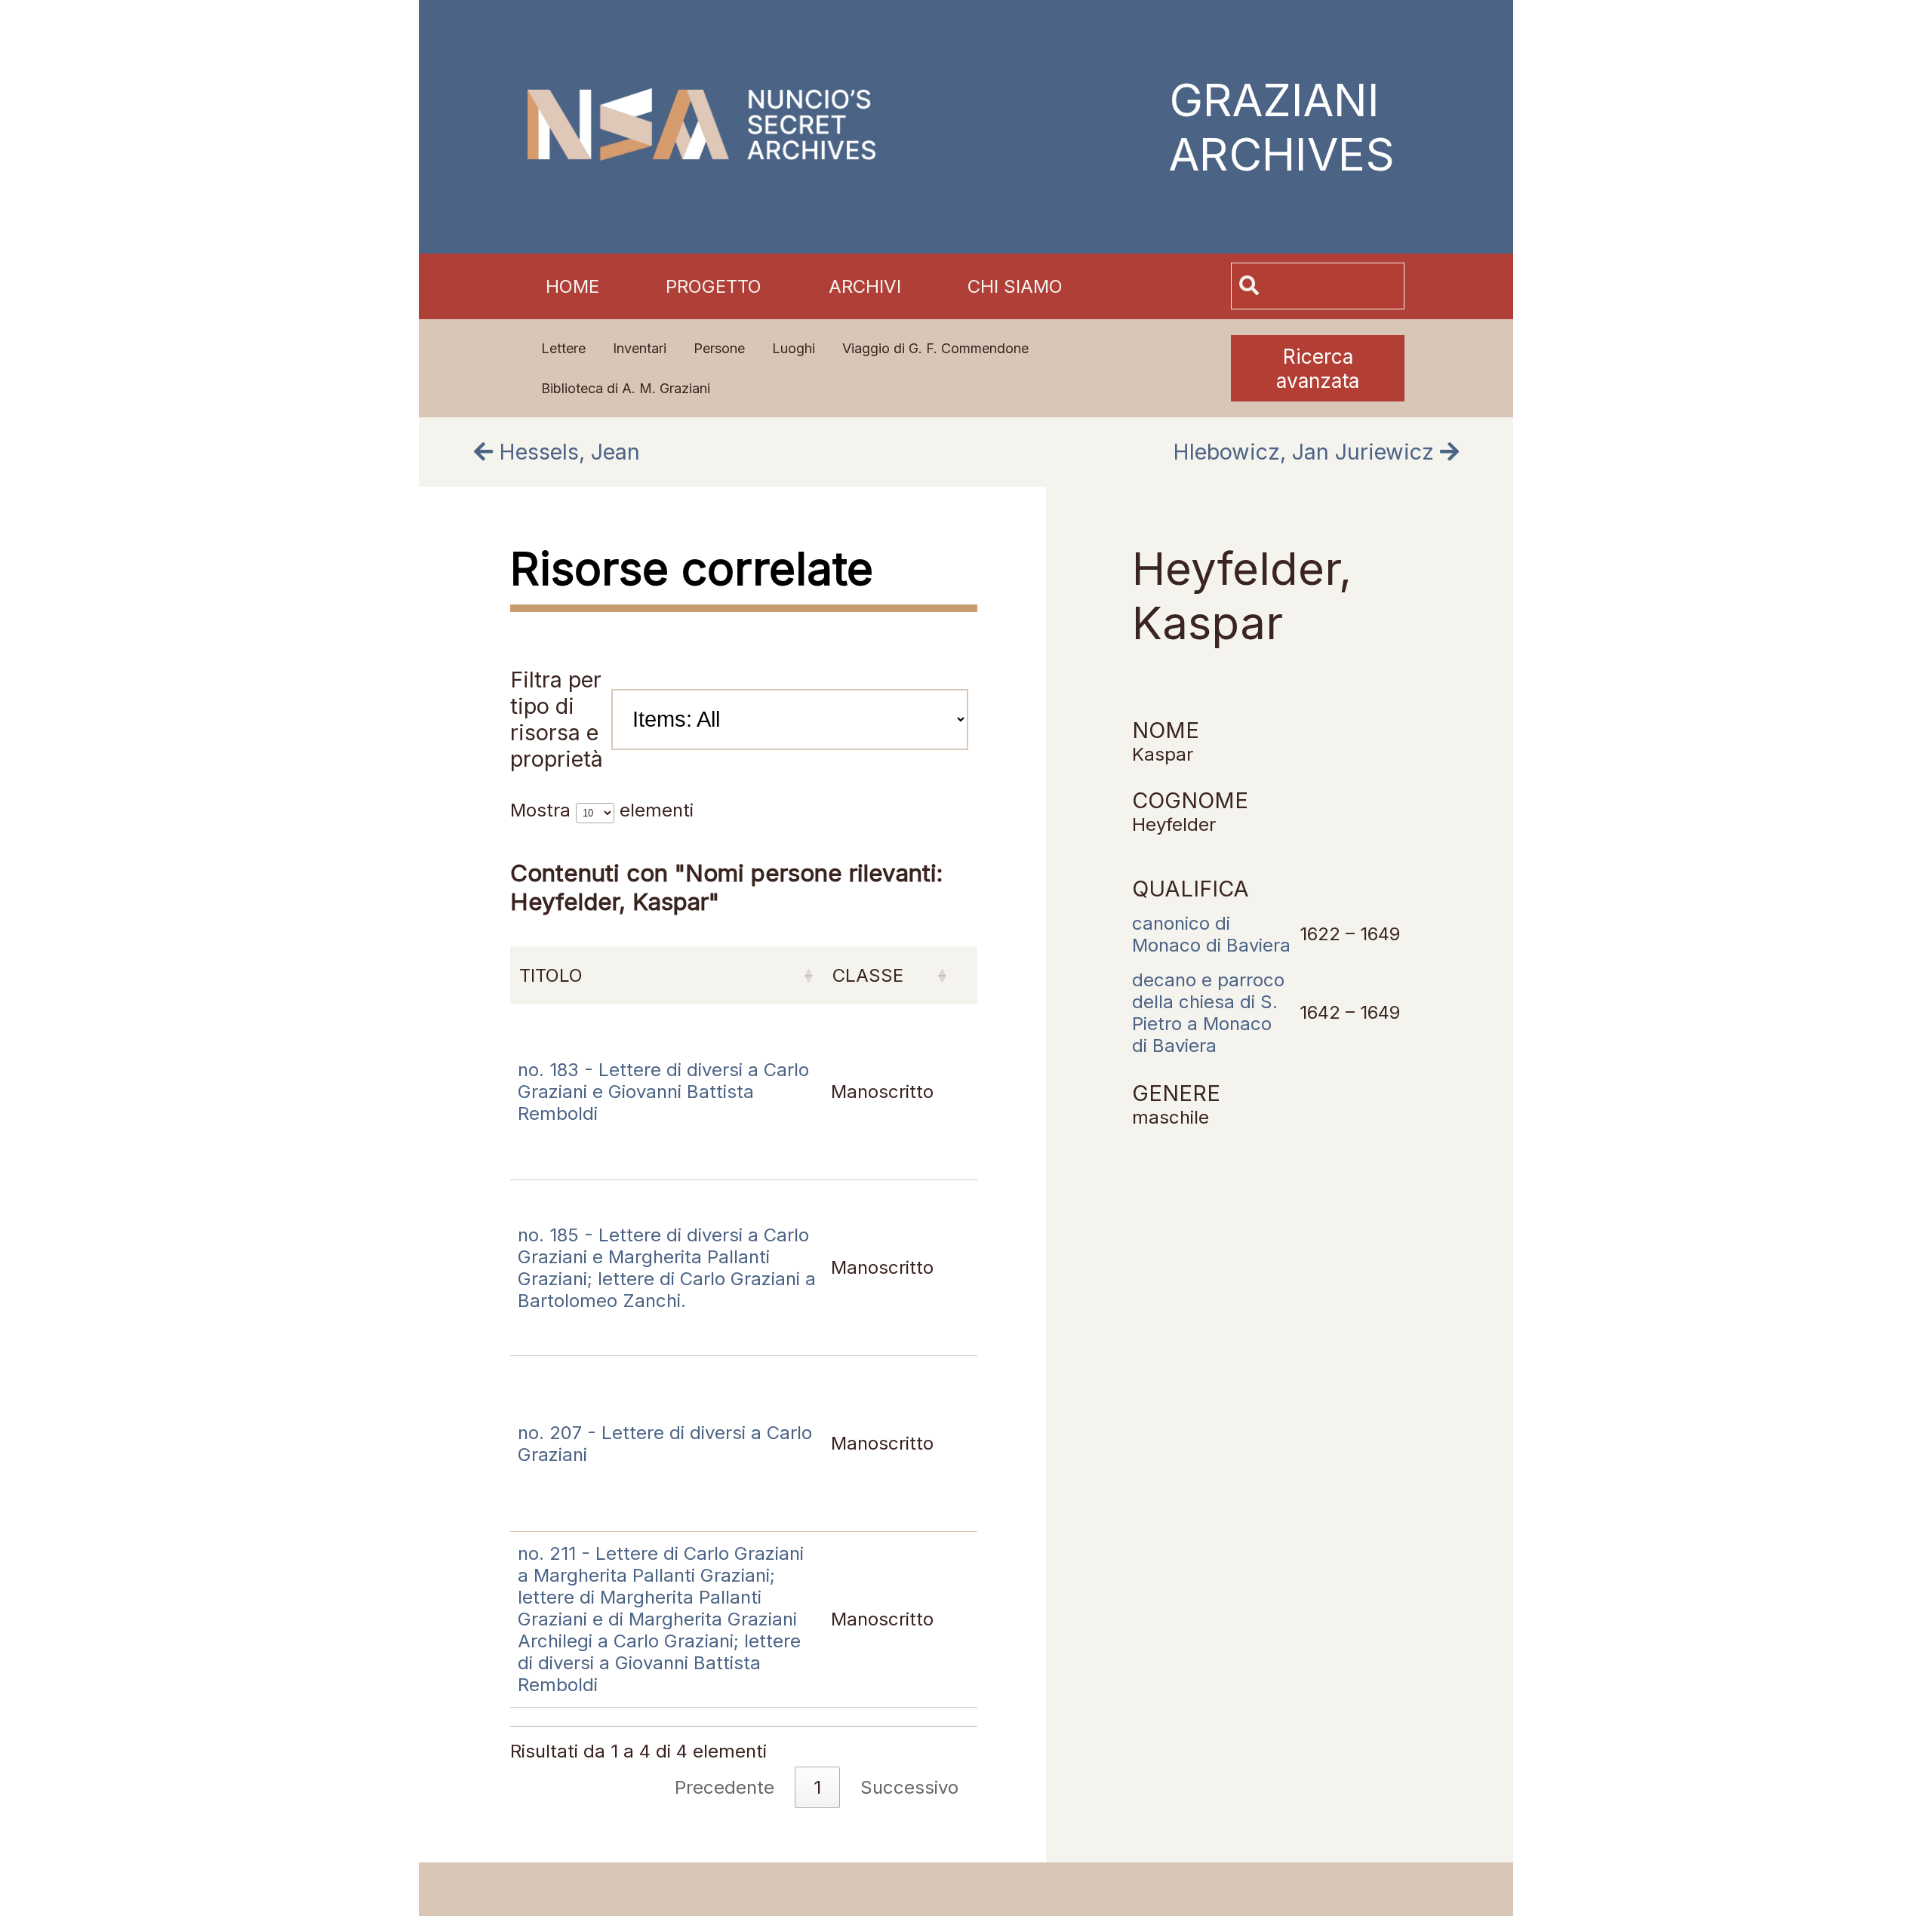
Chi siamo (1015, 286)
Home (572, 286)
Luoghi (794, 348)
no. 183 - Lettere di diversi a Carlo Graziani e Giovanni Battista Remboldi (663, 1092)
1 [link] (817, 1787)
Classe (868, 975)
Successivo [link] (909, 1787)
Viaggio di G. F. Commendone (935, 348)
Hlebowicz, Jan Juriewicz (1306, 452)
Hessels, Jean (566, 452)
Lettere (563, 348)
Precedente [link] (724, 1787)
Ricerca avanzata (1318, 368)
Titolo (551, 975)
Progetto (714, 286)
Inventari (640, 348)
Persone (719, 348)
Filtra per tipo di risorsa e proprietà (557, 719)
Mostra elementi (602, 810)
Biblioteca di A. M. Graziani (626, 388)
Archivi (865, 286)
